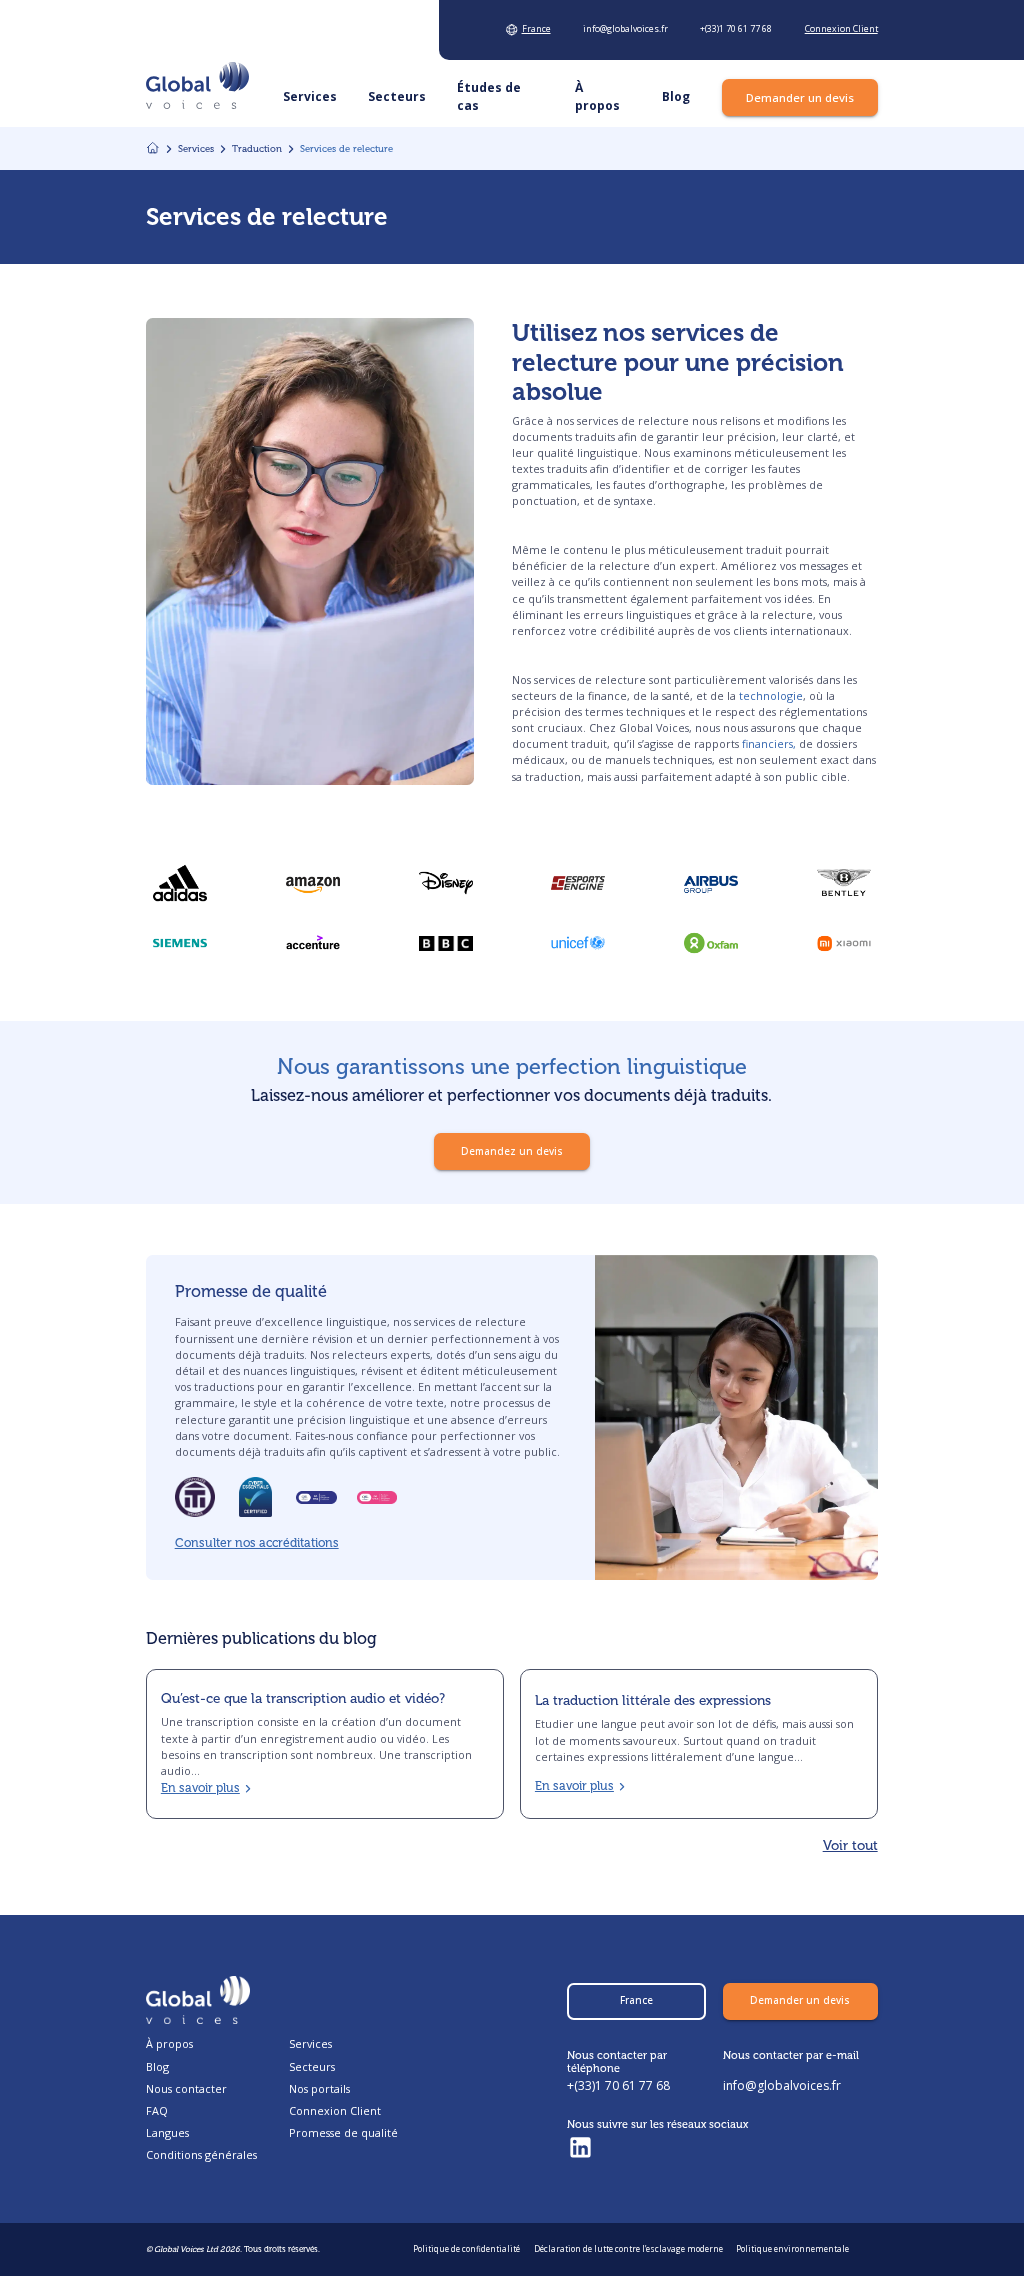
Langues (167, 2132)
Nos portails (319, 2088)
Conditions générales (201, 2154)
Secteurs (312, 2066)
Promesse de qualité (343, 2132)
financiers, (769, 743)
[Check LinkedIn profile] (580, 2148)
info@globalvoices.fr (782, 2085)
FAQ (157, 2110)
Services (310, 2043)
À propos (169, 2043)
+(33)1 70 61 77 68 (618, 2085)
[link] (446, 943)
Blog (157, 2066)
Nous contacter (186, 2088)
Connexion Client (335, 2110)
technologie (771, 695)
